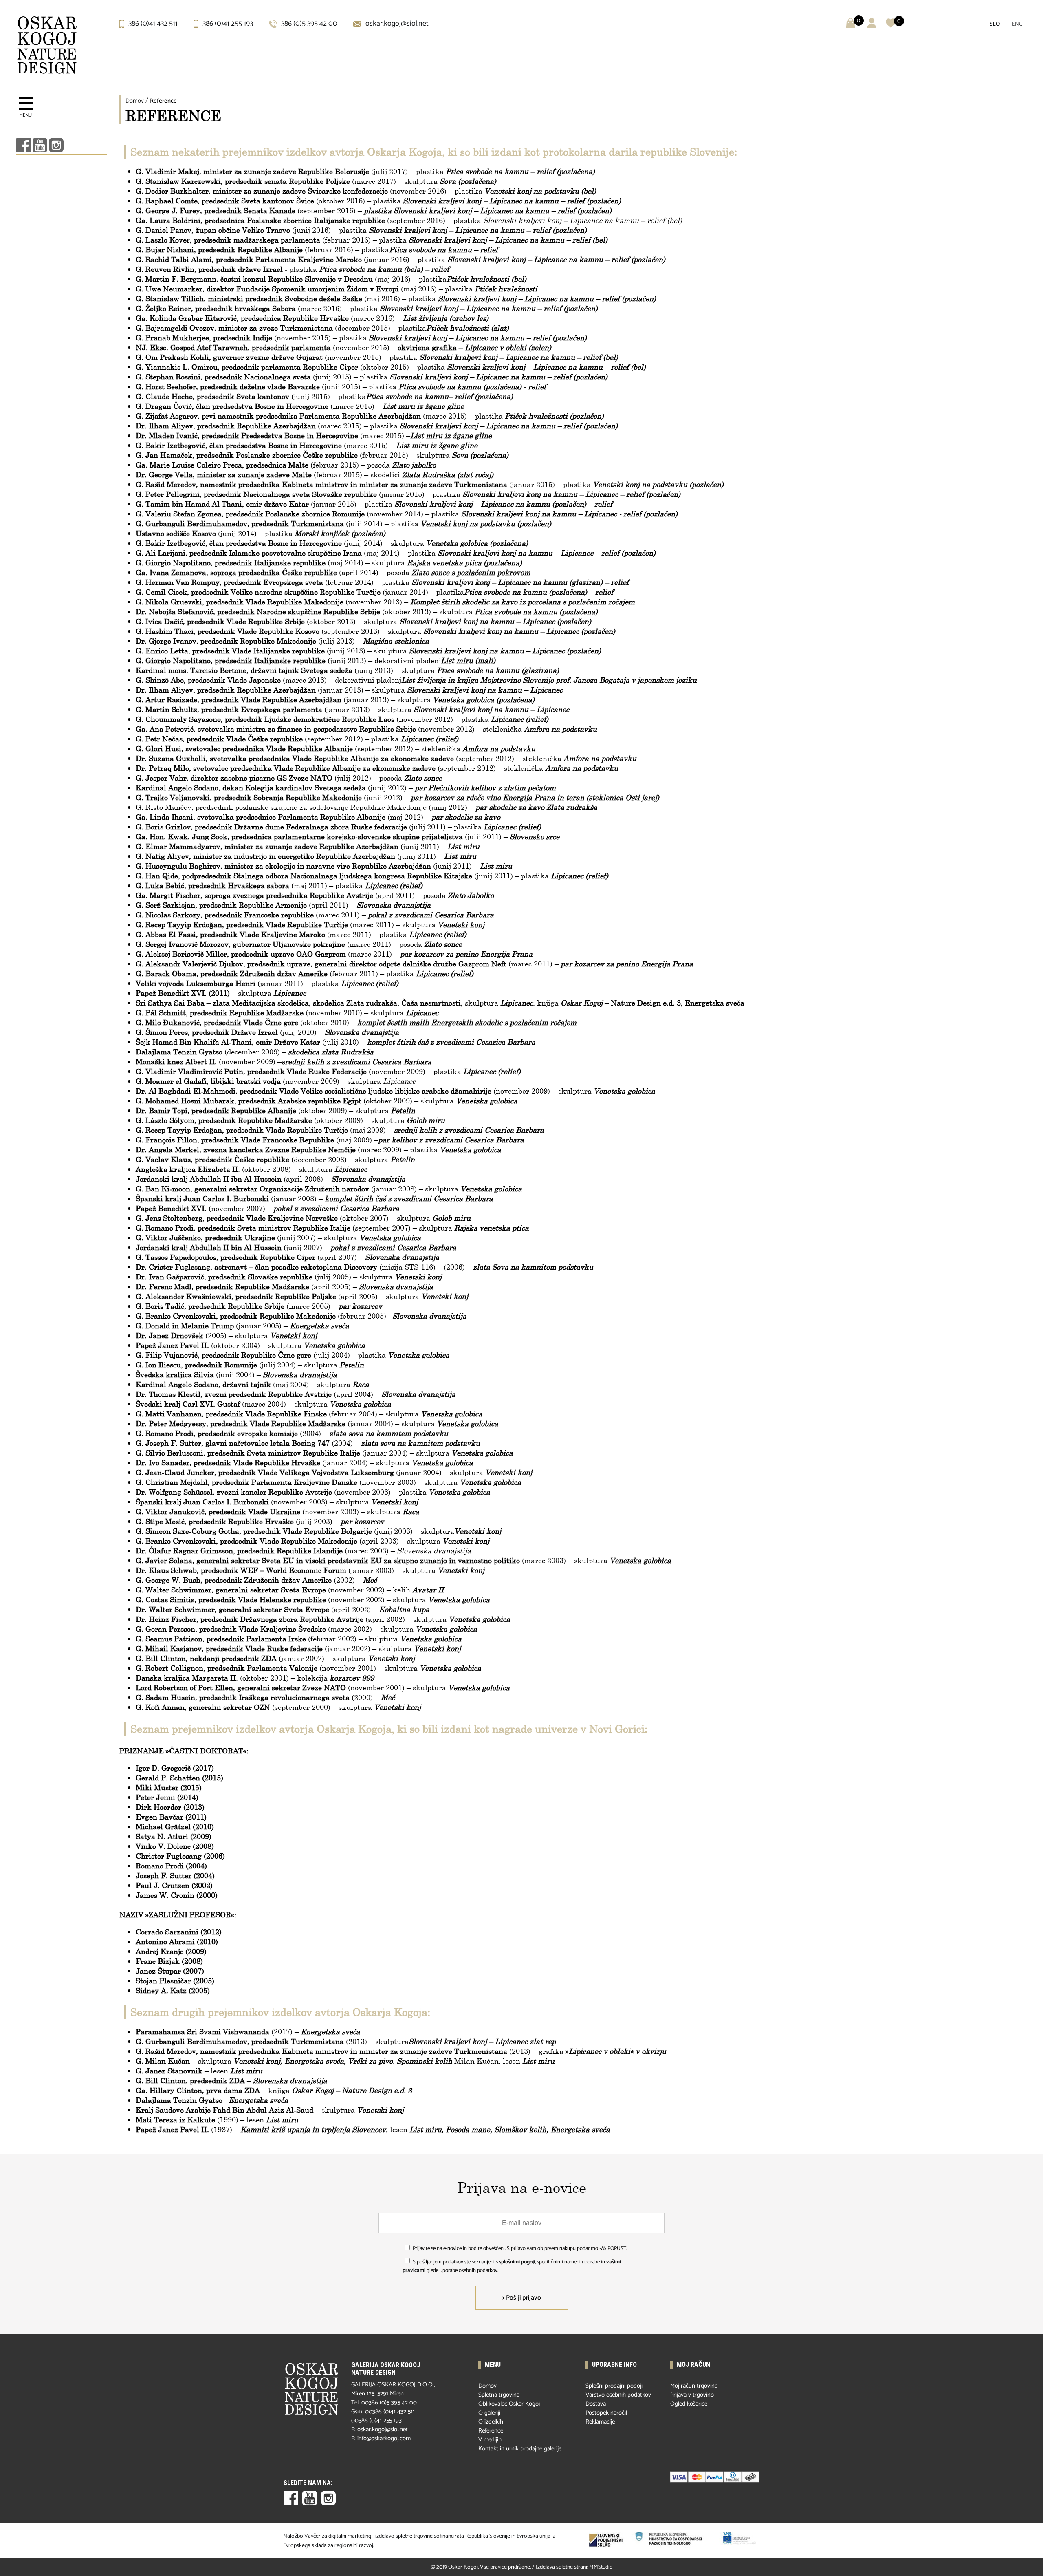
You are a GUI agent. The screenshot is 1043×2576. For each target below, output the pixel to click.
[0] (891, 26)
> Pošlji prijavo (522, 2298)
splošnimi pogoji (517, 2262)
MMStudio (601, 2567)
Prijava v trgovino (692, 2395)
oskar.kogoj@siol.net (396, 24)
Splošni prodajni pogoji (614, 2386)
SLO (995, 24)
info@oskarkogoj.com (384, 2438)
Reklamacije (600, 2422)
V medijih (490, 2440)
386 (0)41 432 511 (152, 24)
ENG (1017, 24)
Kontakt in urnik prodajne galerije (520, 2449)
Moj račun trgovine (694, 2386)
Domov (135, 101)
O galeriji (489, 2413)
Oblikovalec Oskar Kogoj (509, 2404)
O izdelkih (491, 2422)
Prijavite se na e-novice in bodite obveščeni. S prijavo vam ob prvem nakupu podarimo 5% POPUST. (520, 2248)
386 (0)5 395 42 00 (308, 24)
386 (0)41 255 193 (227, 24)
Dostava (596, 2404)
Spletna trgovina (499, 2395)
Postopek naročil (606, 2413)
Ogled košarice (689, 2404)
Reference (163, 101)
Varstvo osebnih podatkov (618, 2395)
